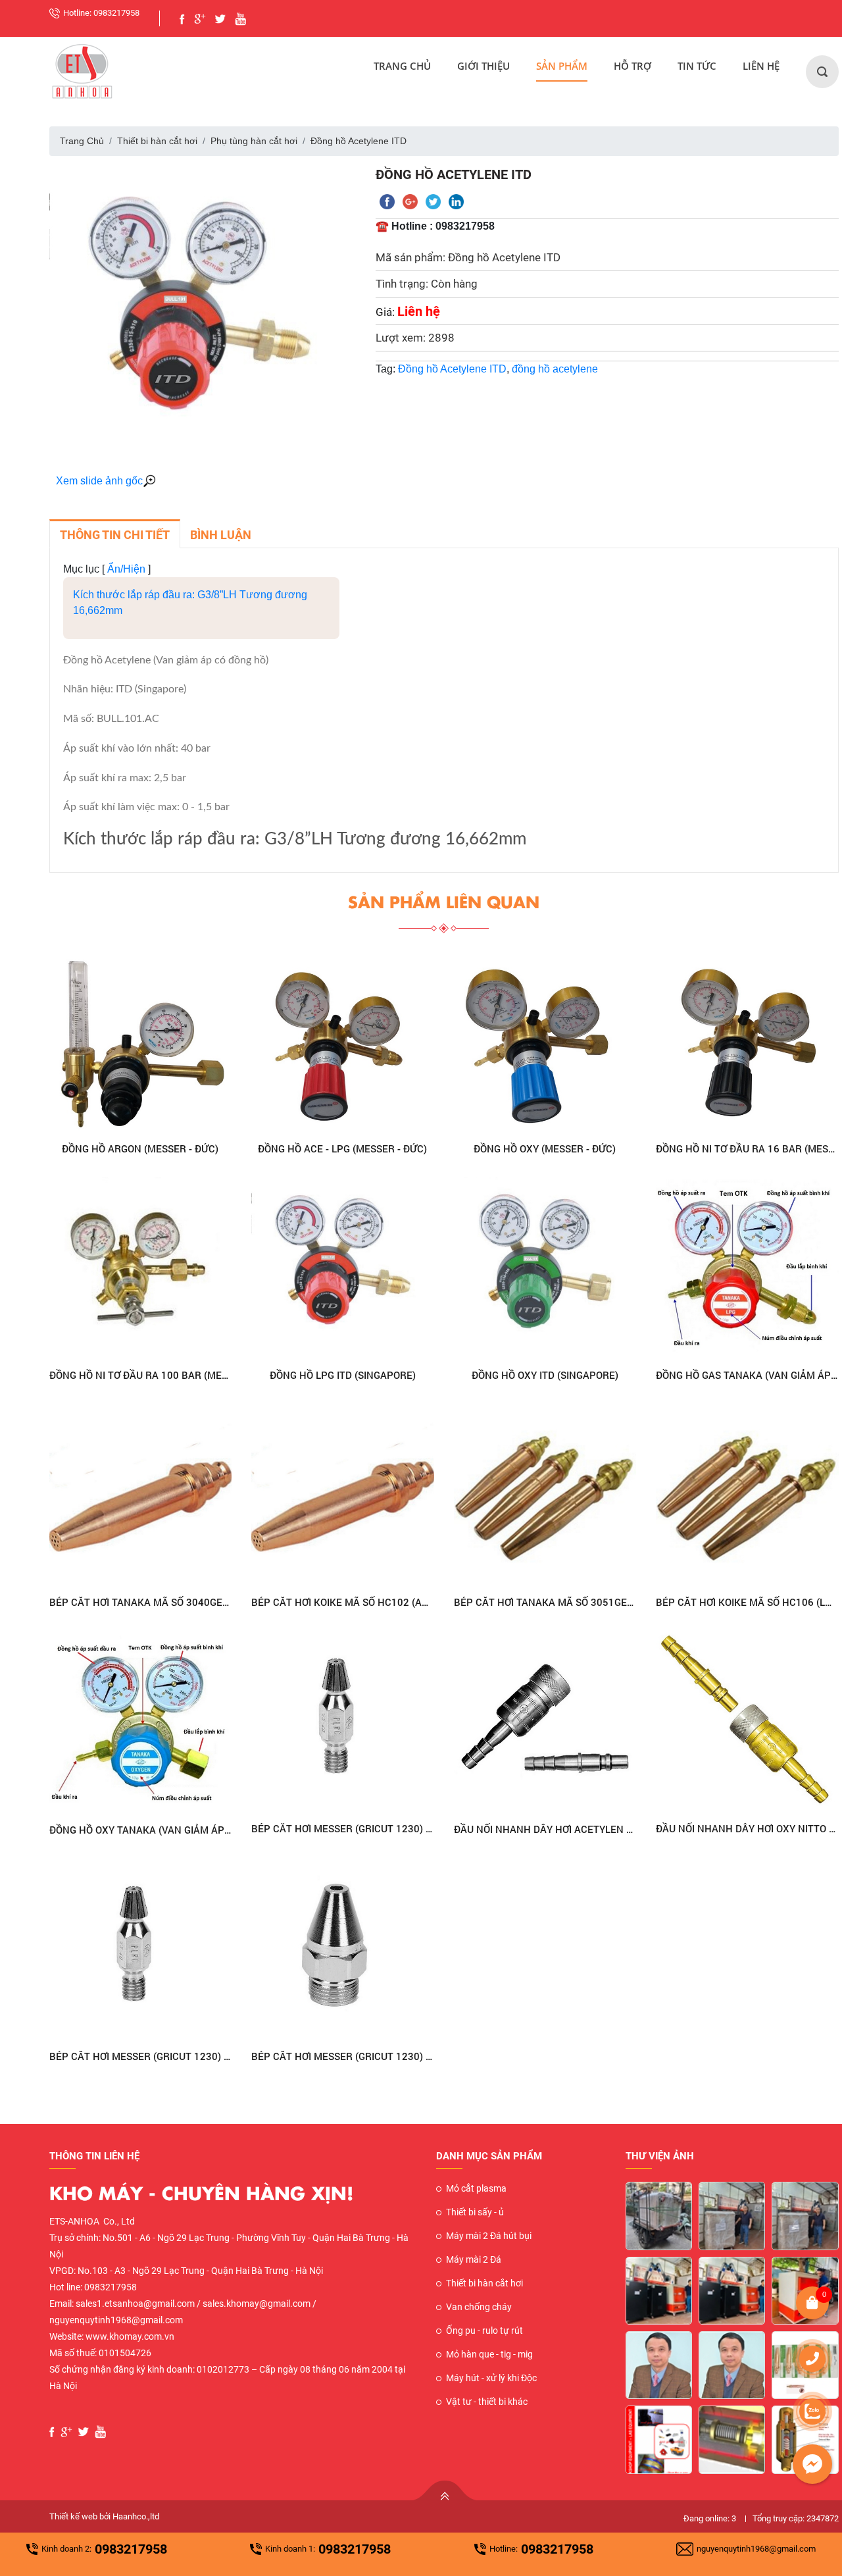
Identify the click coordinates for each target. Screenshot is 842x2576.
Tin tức (697, 66)
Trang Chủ (402, 66)
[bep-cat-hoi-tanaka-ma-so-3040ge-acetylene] (141, 1495)
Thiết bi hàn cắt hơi (157, 141)
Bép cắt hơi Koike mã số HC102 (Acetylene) (343, 1602)
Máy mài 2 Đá (474, 2259)
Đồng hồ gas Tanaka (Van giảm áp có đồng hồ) (747, 1375)
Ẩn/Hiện (126, 569)
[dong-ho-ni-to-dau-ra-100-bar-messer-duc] (141, 1268)
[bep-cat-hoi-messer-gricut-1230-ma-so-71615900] (343, 1949)
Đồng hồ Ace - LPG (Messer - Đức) (342, 1148)
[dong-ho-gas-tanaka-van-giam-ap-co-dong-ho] (747, 1268)
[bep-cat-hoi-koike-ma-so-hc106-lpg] (747, 1495)
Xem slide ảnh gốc (99, 481)
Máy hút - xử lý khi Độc (491, 2378)
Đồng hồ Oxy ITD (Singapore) (545, 1375)
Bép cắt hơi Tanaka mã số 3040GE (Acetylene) (141, 1602)
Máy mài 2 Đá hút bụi (489, 2236)
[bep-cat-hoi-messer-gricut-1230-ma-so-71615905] (343, 1722)
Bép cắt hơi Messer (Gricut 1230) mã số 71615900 (343, 2056)
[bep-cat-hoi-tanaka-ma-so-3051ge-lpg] (545, 1495)
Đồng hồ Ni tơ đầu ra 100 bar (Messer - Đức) (141, 1375)
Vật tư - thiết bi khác (487, 2402)
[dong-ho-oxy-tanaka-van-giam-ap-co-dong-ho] (141, 1722)
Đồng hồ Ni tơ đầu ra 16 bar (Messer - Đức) (747, 1148)
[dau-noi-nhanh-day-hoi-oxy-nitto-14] (747, 1722)
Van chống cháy (479, 2307)
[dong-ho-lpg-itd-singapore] (343, 1268)
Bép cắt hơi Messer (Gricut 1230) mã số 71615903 (141, 2056)
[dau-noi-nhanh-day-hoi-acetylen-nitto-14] (545, 1722)
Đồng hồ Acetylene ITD (452, 369)
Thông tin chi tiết (115, 535)
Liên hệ (761, 66)
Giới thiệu (483, 66)
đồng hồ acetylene (555, 369)
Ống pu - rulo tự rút (484, 2331)
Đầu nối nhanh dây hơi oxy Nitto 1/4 (747, 1828)
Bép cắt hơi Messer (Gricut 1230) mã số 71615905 (343, 1828)
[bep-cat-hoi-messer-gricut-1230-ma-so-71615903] (141, 1949)
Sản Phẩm (562, 66)
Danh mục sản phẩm (489, 2156)
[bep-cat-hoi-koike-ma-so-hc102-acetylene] (343, 1495)
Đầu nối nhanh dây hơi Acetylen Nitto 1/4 (545, 1829)
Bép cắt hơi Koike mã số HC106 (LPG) (747, 1602)
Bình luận (221, 535)
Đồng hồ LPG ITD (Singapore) (343, 1375)
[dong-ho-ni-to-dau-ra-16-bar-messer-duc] (747, 1041)
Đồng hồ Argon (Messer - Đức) (140, 1148)
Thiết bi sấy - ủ (475, 2212)
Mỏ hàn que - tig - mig (489, 2354)
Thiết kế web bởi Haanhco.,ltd (104, 2516)
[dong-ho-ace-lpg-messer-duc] (343, 1041)
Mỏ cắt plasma (476, 2188)
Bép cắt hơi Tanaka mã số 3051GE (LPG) (545, 1602)
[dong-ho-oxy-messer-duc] (545, 1041)
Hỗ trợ (632, 66)
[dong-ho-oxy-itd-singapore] (545, 1268)
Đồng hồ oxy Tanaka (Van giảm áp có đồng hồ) (141, 1830)
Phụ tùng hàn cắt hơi (254, 141)
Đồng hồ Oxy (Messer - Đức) (545, 1148)
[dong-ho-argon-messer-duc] (141, 1041)
